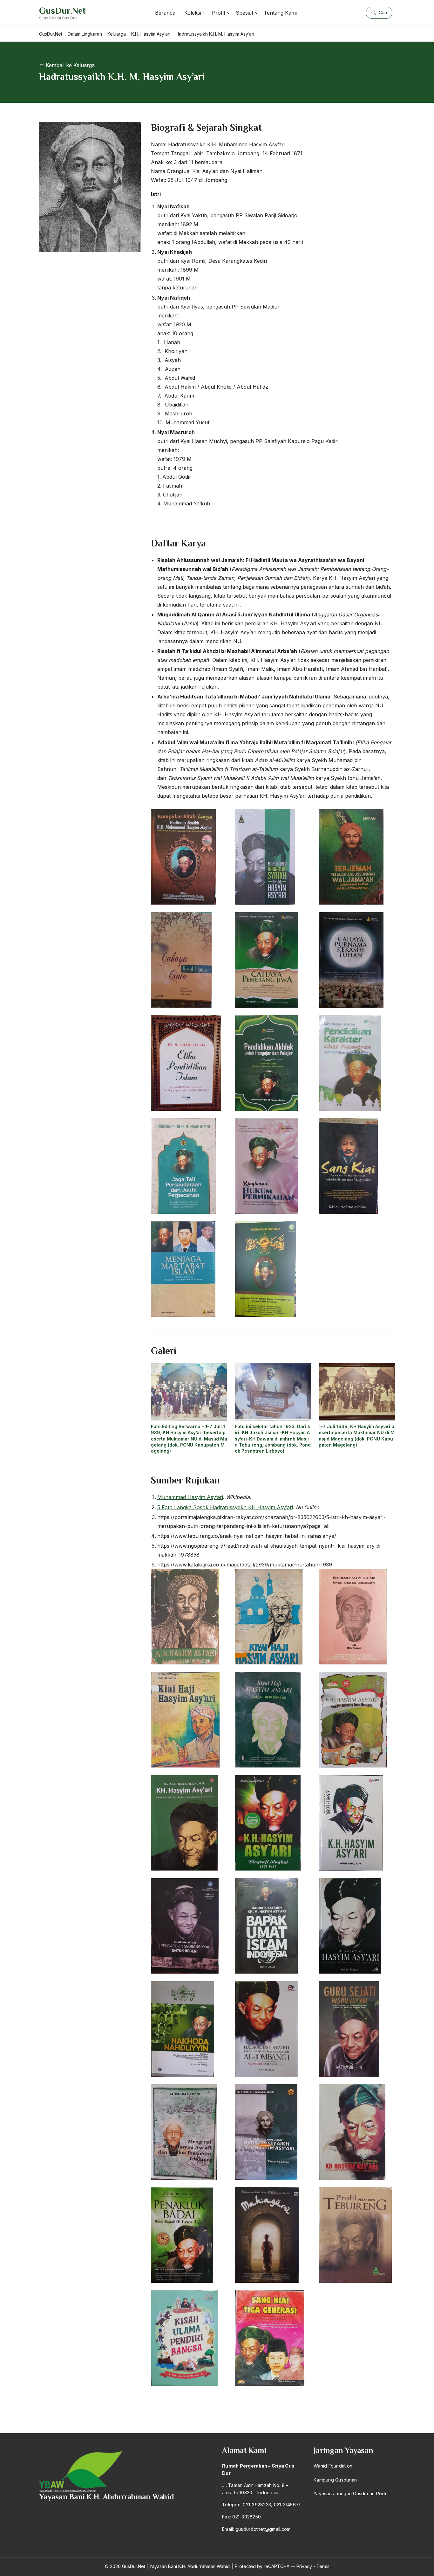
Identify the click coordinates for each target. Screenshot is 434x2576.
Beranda (165, 13)
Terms (323, 2566)
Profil (218, 13)
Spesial (244, 13)
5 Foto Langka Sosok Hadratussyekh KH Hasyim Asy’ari (225, 1507)
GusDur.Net (62, 11)
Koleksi (193, 13)
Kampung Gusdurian (335, 2480)
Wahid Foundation (333, 2466)
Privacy (304, 2566)
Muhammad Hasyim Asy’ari (190, 1497)
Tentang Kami (280, 13)
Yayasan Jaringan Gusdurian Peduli (352, 2493)
